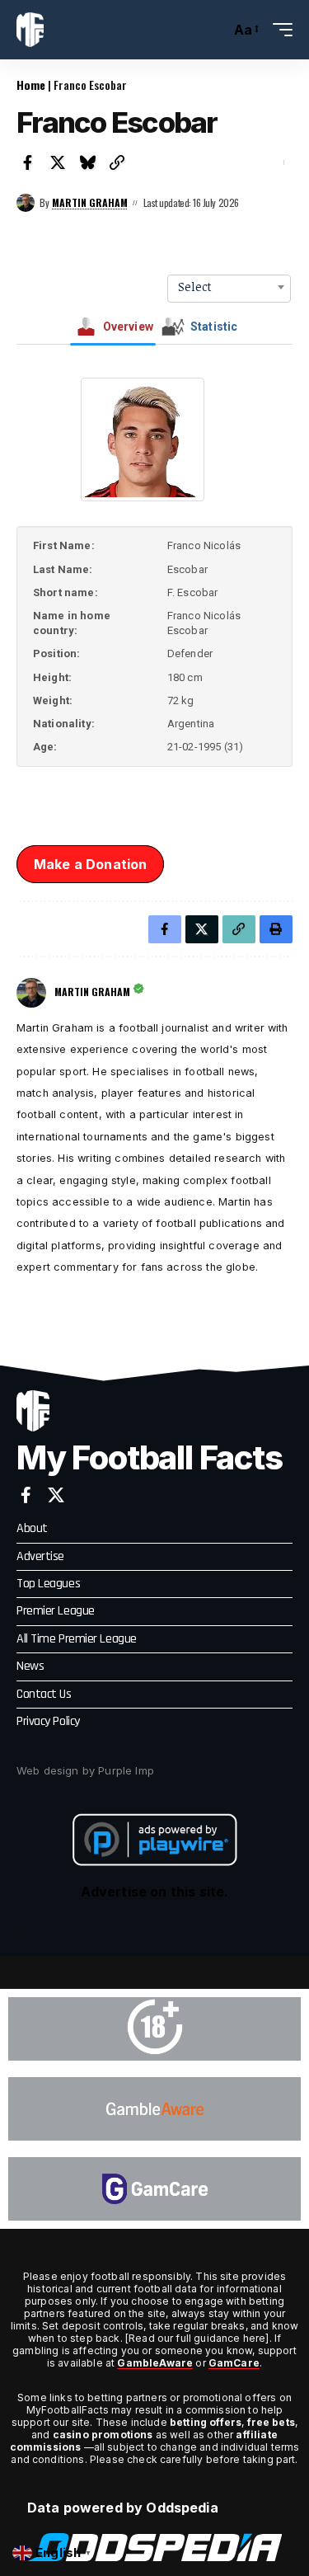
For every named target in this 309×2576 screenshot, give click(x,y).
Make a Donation (90, 864)
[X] (56, 1495)
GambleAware (155, 2363)
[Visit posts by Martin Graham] (26, 203)
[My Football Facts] (30, 30)
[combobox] (229, 287)
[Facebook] (26, 1495)
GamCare (234, 2363)
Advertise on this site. (155, 1892)
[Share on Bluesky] (87, 162)
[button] (214, 30)
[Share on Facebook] (28, 162)
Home (31, 85)
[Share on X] (58, 162)
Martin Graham (90, 202)
